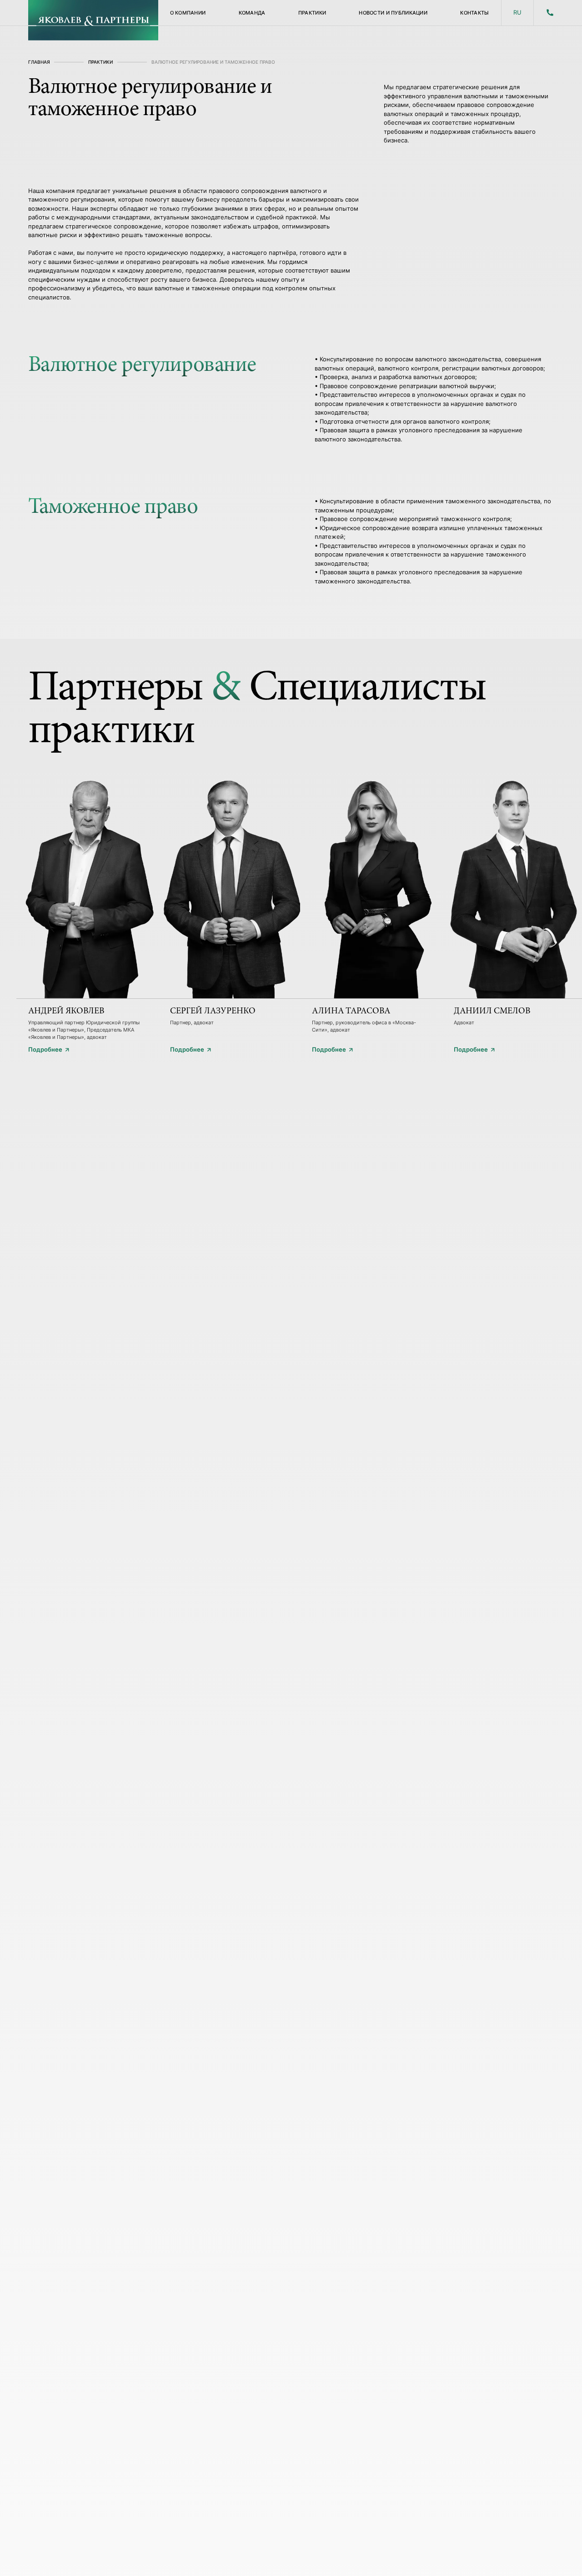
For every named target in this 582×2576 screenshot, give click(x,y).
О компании (188, 13)
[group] (87, 908)
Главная (39, 62)
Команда (252, 13)
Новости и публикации (393, 13)
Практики (312, 13)
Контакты (474, 13)
